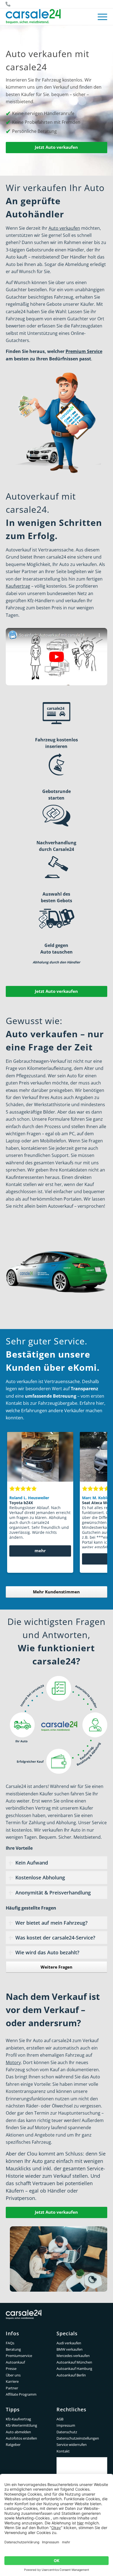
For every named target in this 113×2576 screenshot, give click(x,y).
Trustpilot (82, 2461)
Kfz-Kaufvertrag (18, 2419)
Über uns (13, 2375)
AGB (60, 2419)
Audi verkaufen (69, 2343)
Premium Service (84, 351)
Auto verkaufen (64, 228)
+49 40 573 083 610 (8, 4)
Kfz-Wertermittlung (21, 2425)
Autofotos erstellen (21, 2438)
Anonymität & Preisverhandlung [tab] (53, 1893)
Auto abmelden (18, 2432)
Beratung (13, 2349)
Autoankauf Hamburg (74, 2368)
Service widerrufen (72, 2445)
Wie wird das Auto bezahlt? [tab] (47, 1952)
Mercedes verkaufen (73, 2356)
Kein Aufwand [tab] (32, 1863)
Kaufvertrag (18, 586)
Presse (11, 2368)
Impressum (66, 2425)
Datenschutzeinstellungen (78, 2438)
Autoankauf (15, 2362)
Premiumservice (19, 2356)
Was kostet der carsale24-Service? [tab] (55, 1938)
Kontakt (63, 2451)
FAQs (10, 2343)
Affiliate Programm (21, 2394)
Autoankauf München (74, 2362)
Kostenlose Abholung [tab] (40, 1877)
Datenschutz (67, 2432)
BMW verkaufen (70, 2349)
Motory (13, 2062)
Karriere (12, 2381)
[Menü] (100, 17)
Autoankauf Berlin (71, 2375)
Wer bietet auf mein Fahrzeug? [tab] (51, 1923)
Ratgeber (13, 2445)
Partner (12, 2388)
